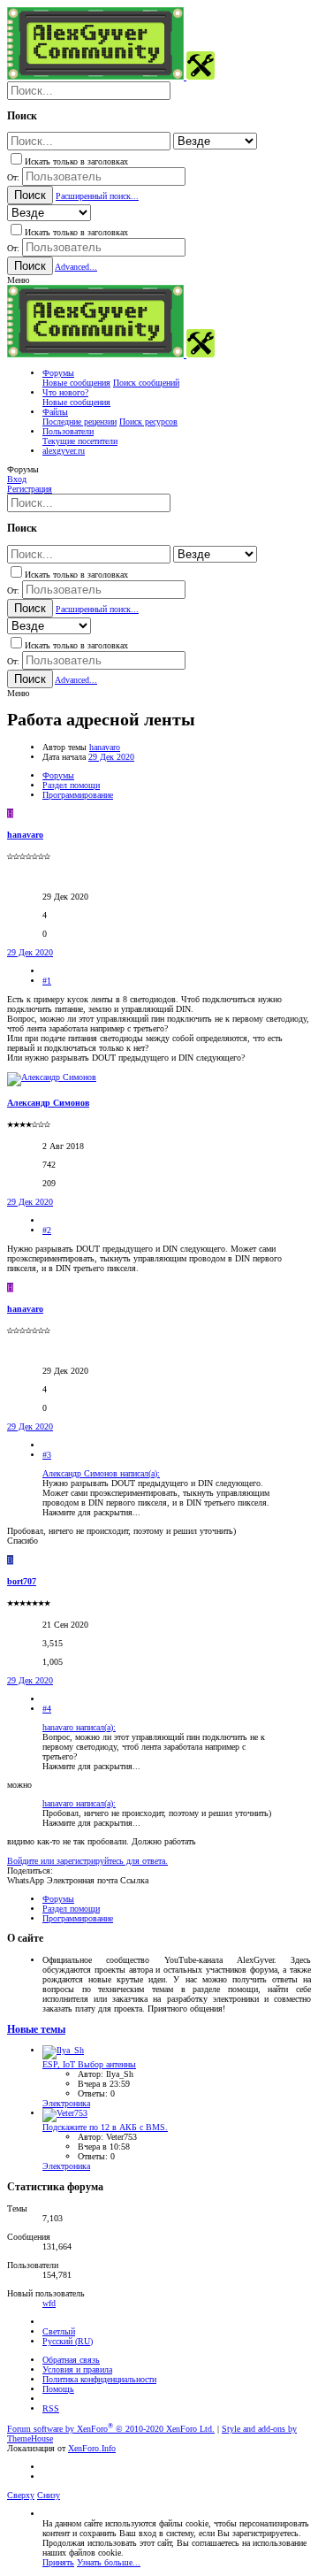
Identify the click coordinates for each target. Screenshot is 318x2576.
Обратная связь (71, 2360)
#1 (47, 981)
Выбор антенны (89, 2064)
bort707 (22, 1581)
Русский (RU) (68, 2341)
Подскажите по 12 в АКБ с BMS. (105, 2127)
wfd (49, 2303)
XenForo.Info (92, 2448)
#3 (47, 1455)
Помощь (58, 2389)
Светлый (59, 2331)
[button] (18, 280)
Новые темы (36, 2030)
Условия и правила (77, 2369)
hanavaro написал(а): (79, 1727)
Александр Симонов (48, 1103)
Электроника (66, 2103)
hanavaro (105, 747)
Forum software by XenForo (111, 2429)
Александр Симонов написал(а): (101, 1473)
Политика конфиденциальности (99, 2379)
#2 (47, 1230)
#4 (47, 1709)
